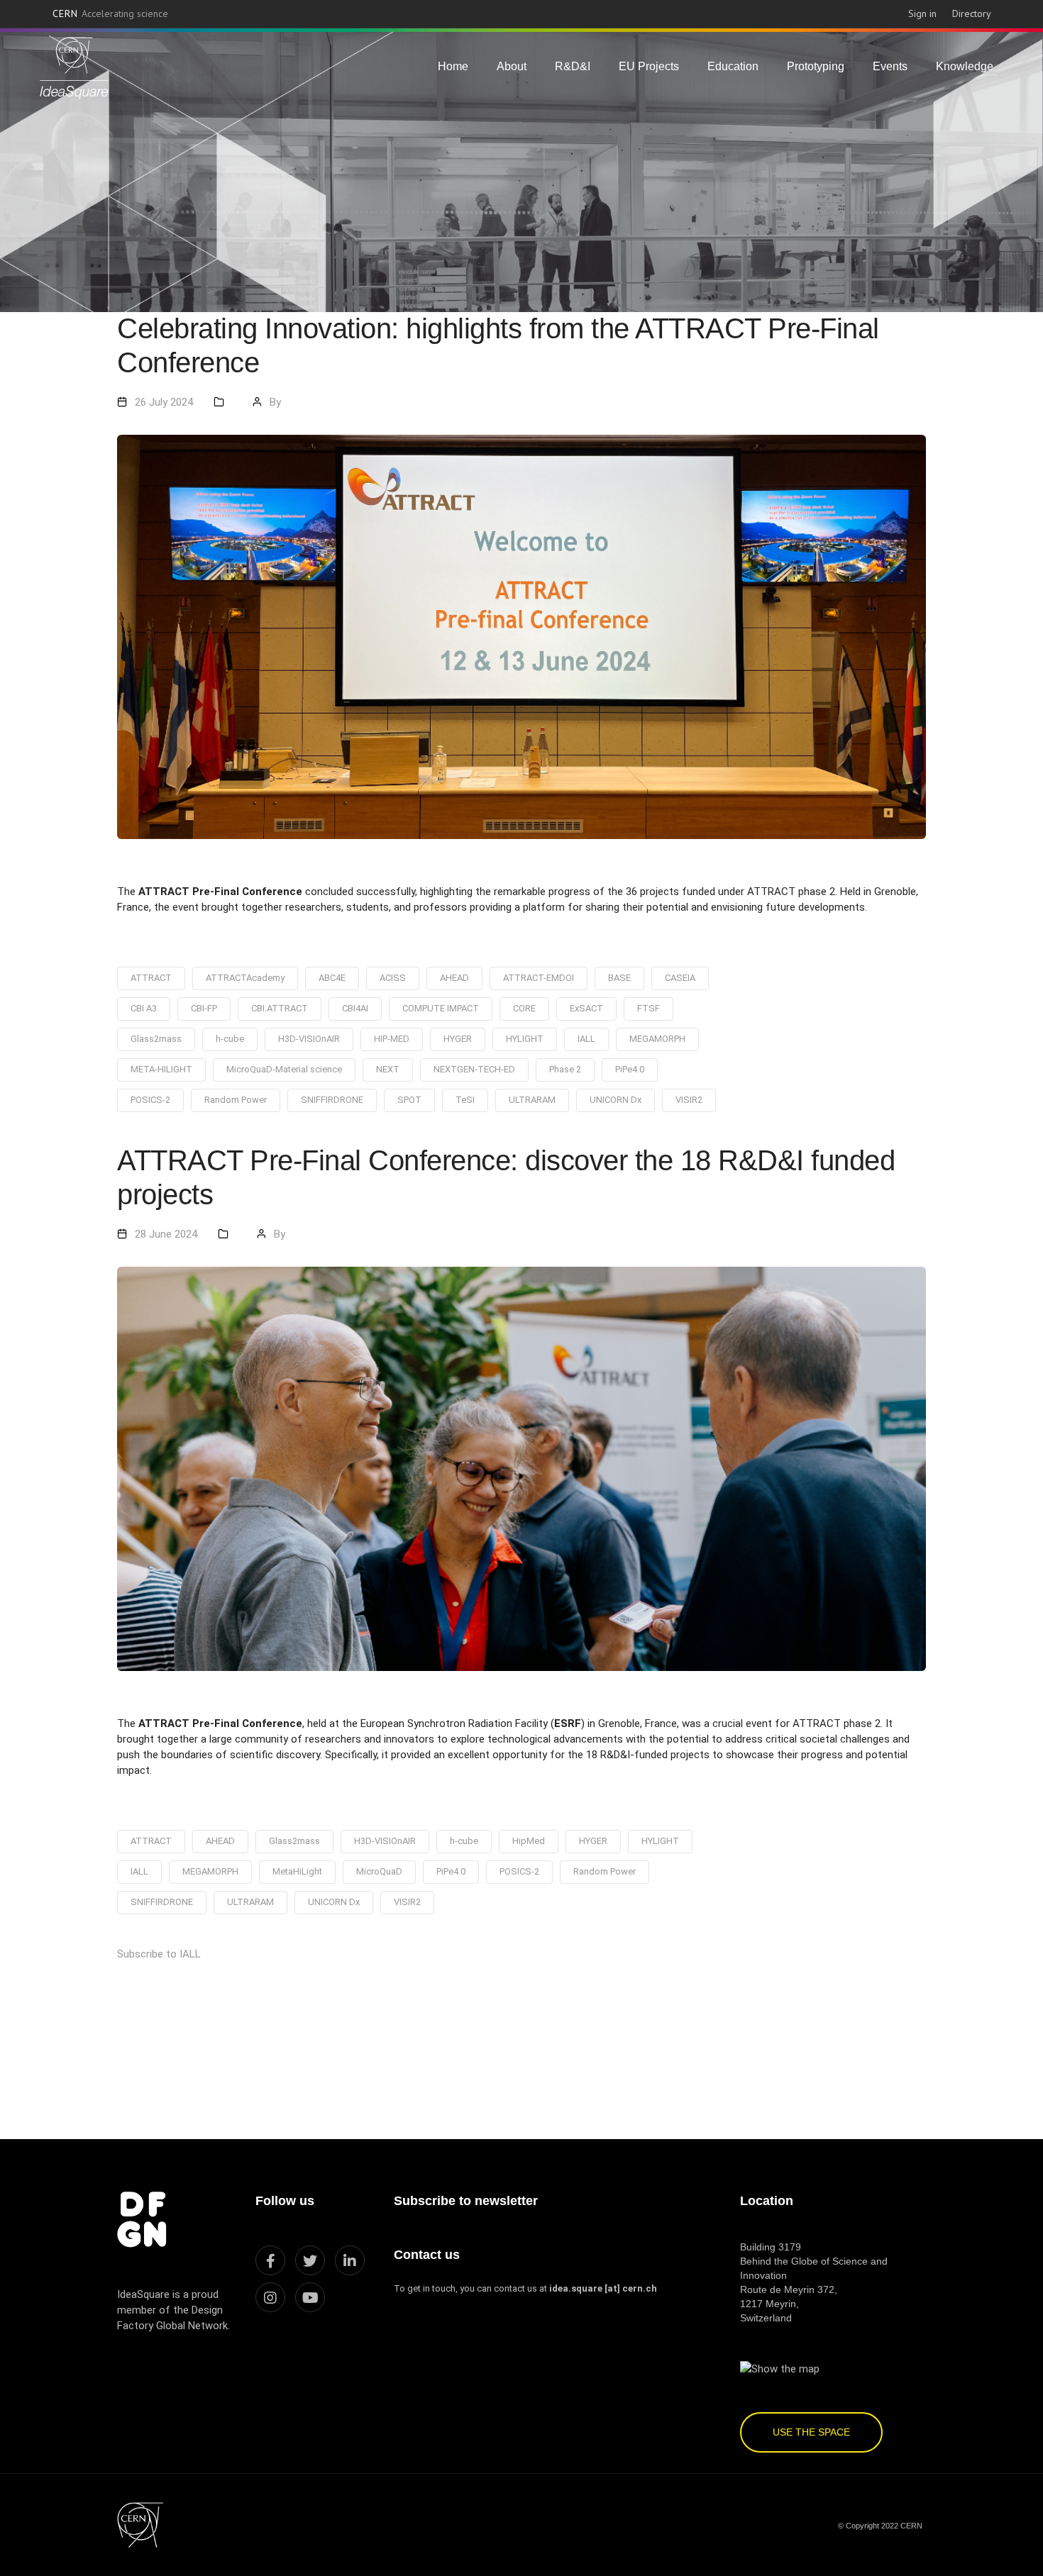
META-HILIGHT (161, 1069)
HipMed (529, 1841)
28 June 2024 (166, 1234)
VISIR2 (689, 1100)
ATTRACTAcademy (245, 978)
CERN (111, 13)
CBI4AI (355, 1008)
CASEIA (680, 978)
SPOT (409, 1100)
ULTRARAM (532, 1100)
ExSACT (586, 1008)
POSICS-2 (150, 1100)
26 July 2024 (164, 402)
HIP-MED (392, 1039)
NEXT (388, 1069)
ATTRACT (151, 978)
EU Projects (649, 66)
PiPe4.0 (630, 1069)
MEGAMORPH (657, 1039)
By (275, 402)
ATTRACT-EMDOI (539, 978)
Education (733, 66)
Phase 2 (565, 1069)
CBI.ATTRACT (280, 1008)
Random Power (236, 1100)
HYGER (458, 1039)
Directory (972, 13)
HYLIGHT (525, 1039)
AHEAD (454, 978)
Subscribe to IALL (159, 1954)
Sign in (922, 13)
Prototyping (816, 66)
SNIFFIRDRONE (332, 1100)
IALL (586, 1039)
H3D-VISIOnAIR (309, 1039)
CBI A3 (144, 1008)
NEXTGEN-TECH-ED (474, 1069)
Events (890, 66)
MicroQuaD (379, 1871)
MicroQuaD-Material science (284, 1069)
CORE (524, 1008)
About (512, 66)
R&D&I (573, 66)
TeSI (465, 1100)
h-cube (230, 1039)
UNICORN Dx (616, 1100)
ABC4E (332, 978)
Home (453, 66)
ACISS (393, 978)
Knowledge (965, 66)
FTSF (649, 1008)
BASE (619, 978)
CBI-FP (204, 1008)
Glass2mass (156, 1039)
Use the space (811, 2432)
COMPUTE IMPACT (441, 1008)
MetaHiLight (297, 1871)
